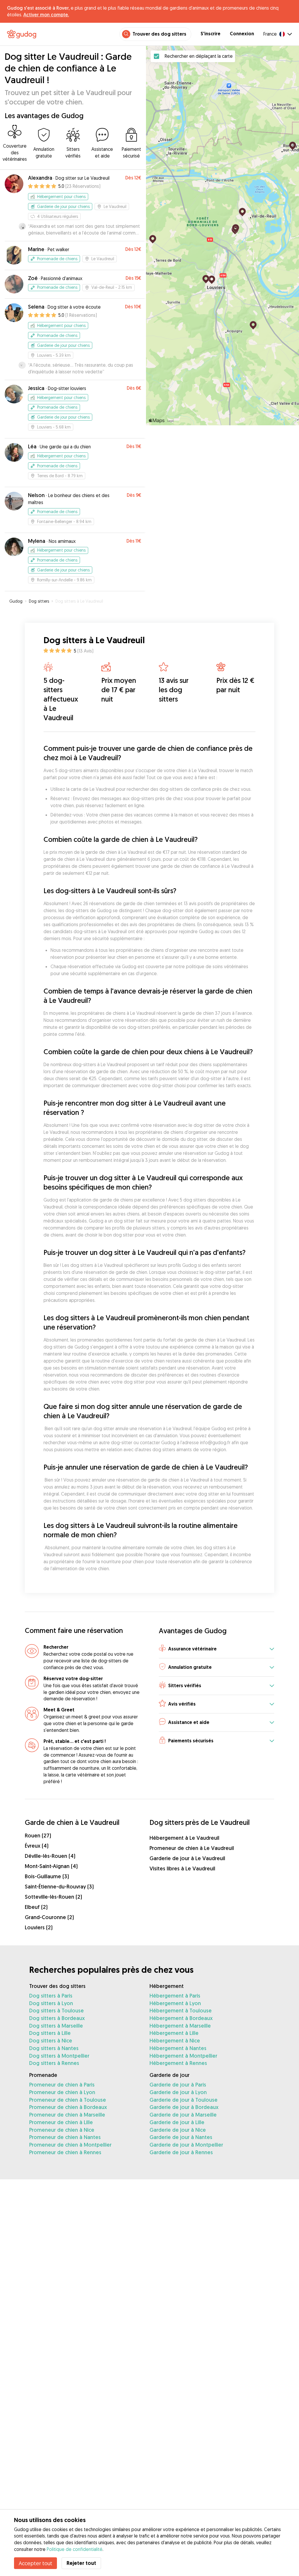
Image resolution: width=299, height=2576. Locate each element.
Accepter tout (35, 2563)
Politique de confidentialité (75, 2549)
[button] (217, 1649)
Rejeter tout (81, 2563)
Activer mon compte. (46, 15)
